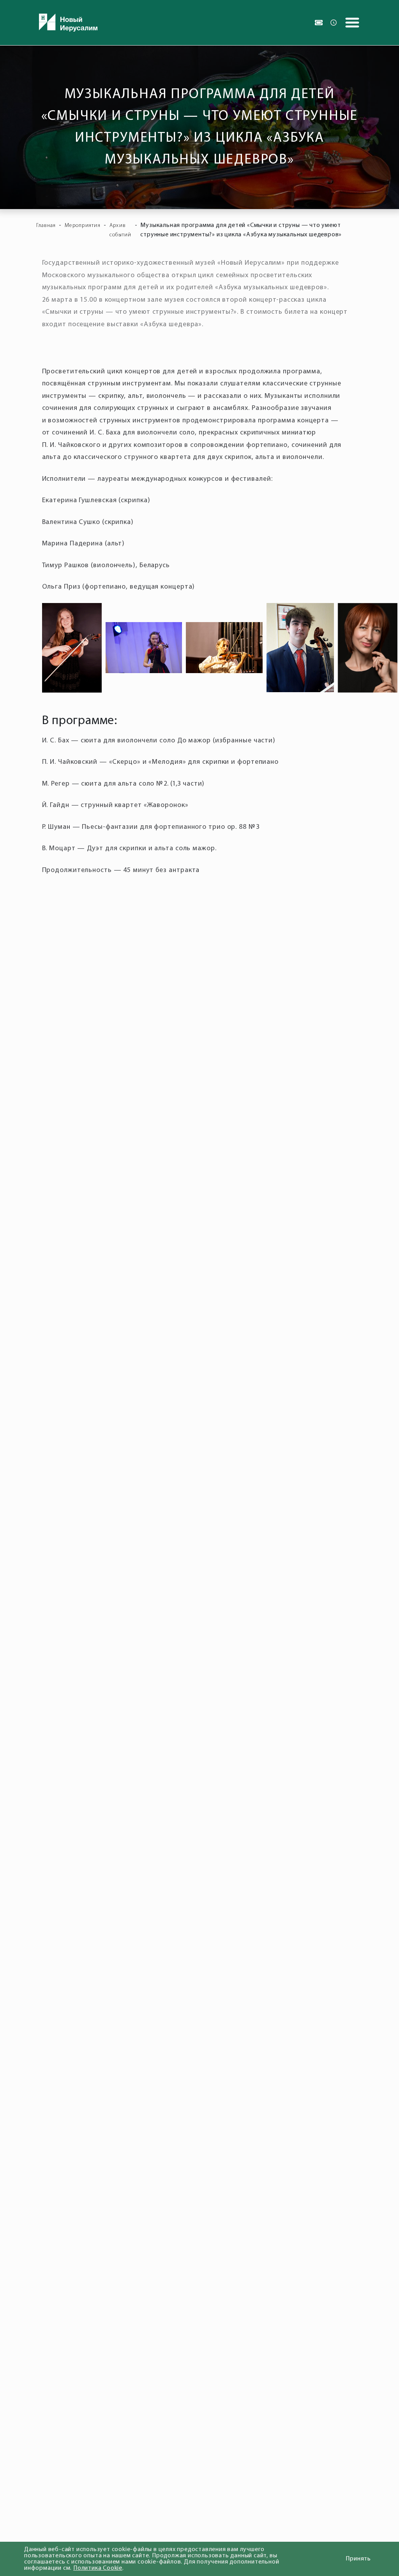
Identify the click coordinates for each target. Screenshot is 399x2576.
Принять (358, 2559)
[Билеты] (319, 23)
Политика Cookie (98, 2568)
